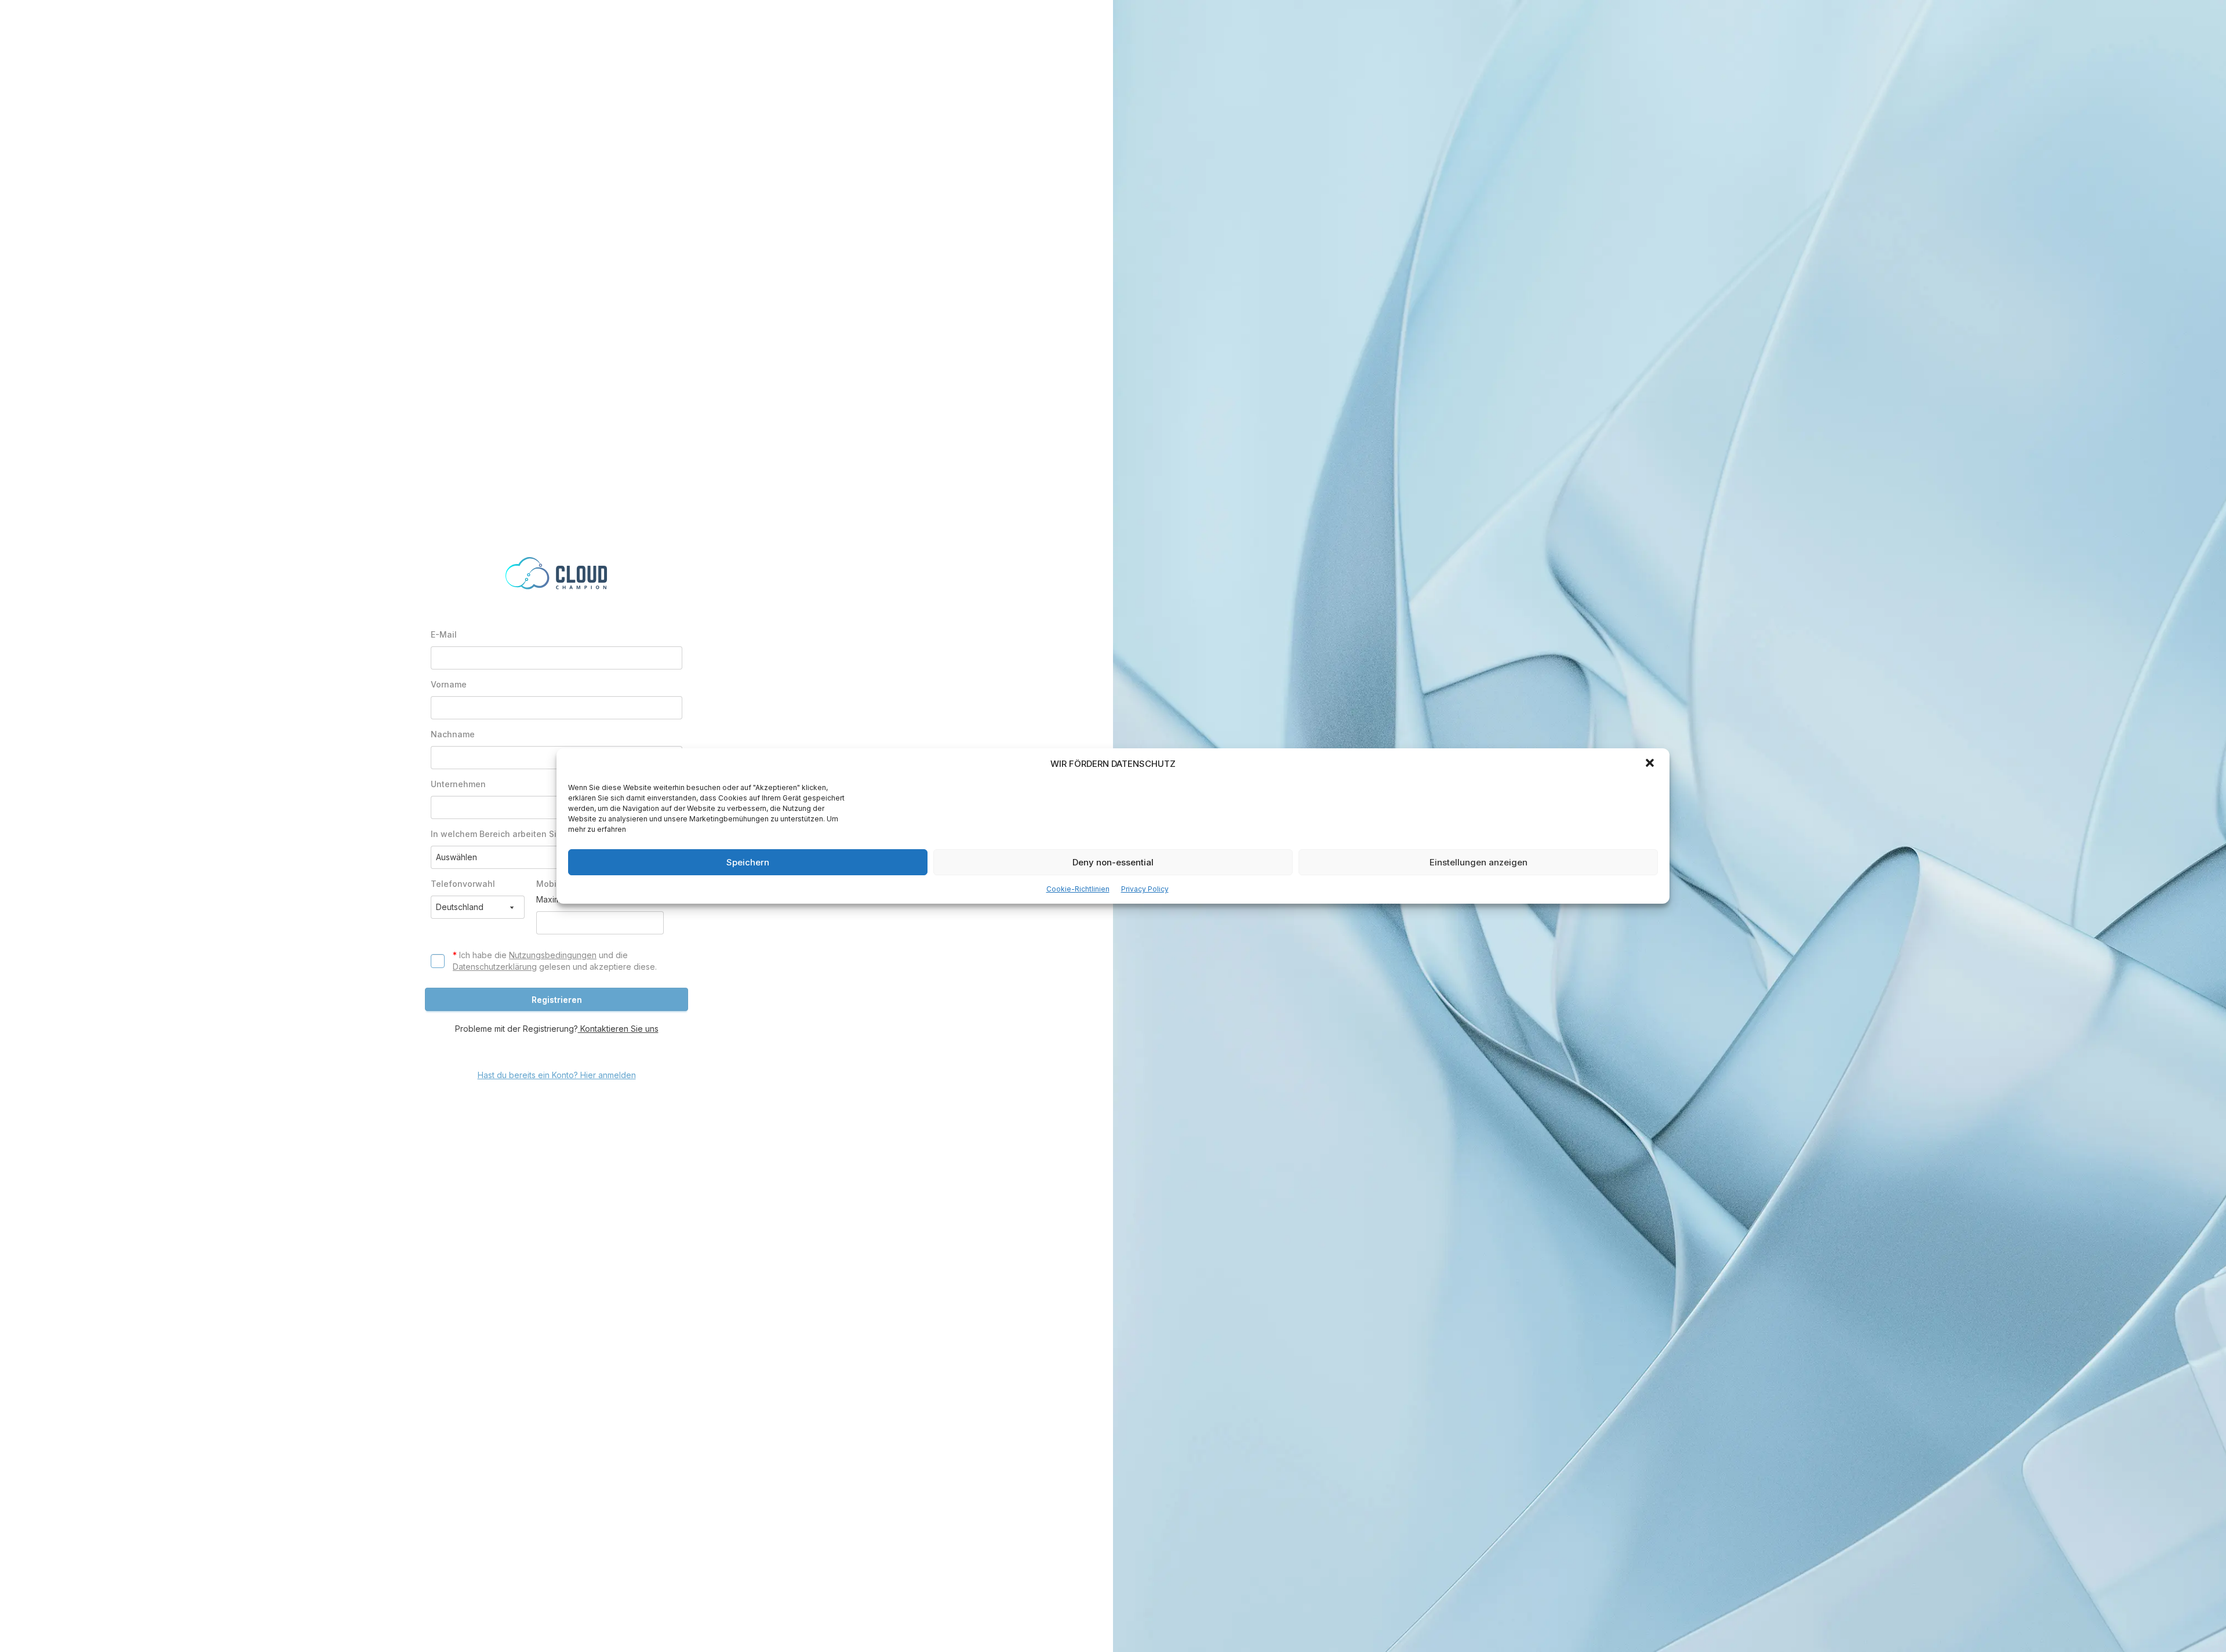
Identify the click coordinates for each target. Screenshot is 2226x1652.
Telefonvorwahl (463, 884)
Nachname (453, 734)
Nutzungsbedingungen (553, 955)
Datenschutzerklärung (495, 967)
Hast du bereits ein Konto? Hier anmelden (557, 1075)
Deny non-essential (1113, 862)
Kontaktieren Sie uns (618, 1029)
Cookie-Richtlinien (1078, 889)
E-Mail (444, 634)
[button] (1651, 764)
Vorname (449, 684)
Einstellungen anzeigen (1478, 862)
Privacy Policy (1145, 889)
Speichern (748, 862)
